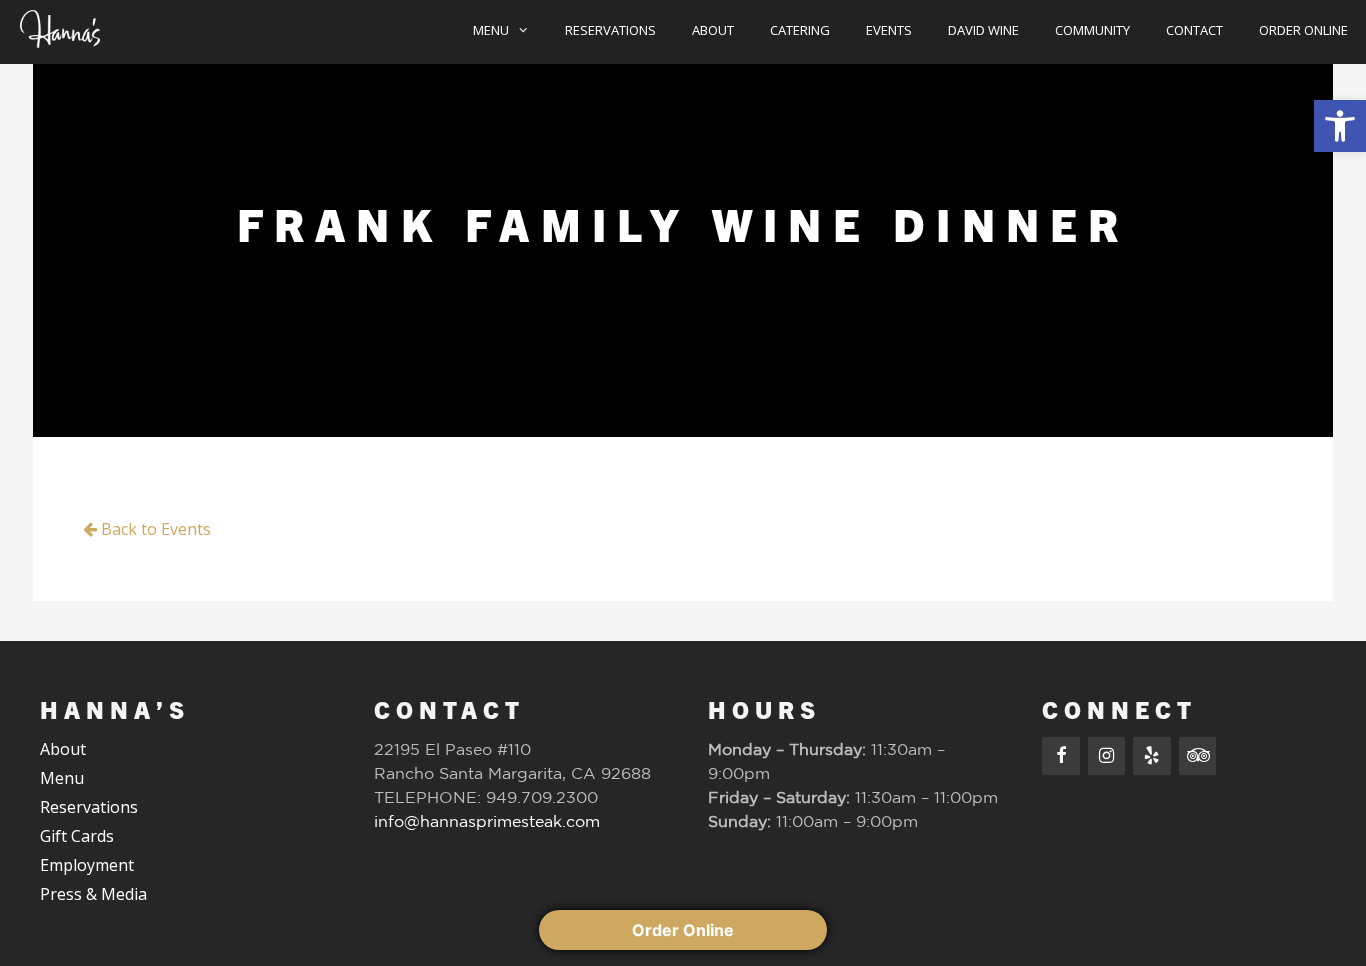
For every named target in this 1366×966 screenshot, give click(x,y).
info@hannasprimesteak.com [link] (487, 821)
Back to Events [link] (154, 529)
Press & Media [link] (93, 894)
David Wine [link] (983, 30)
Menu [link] (491, 30)
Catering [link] (800, 30)
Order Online (683, 930)
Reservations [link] (610, 30)
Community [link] (1092, 30)
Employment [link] (87, 865)
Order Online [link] (1303, 30)
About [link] (713, 30)
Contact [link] (1194, 30)
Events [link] (889, 30)
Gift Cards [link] (77, 836)
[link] (1340, 126)
